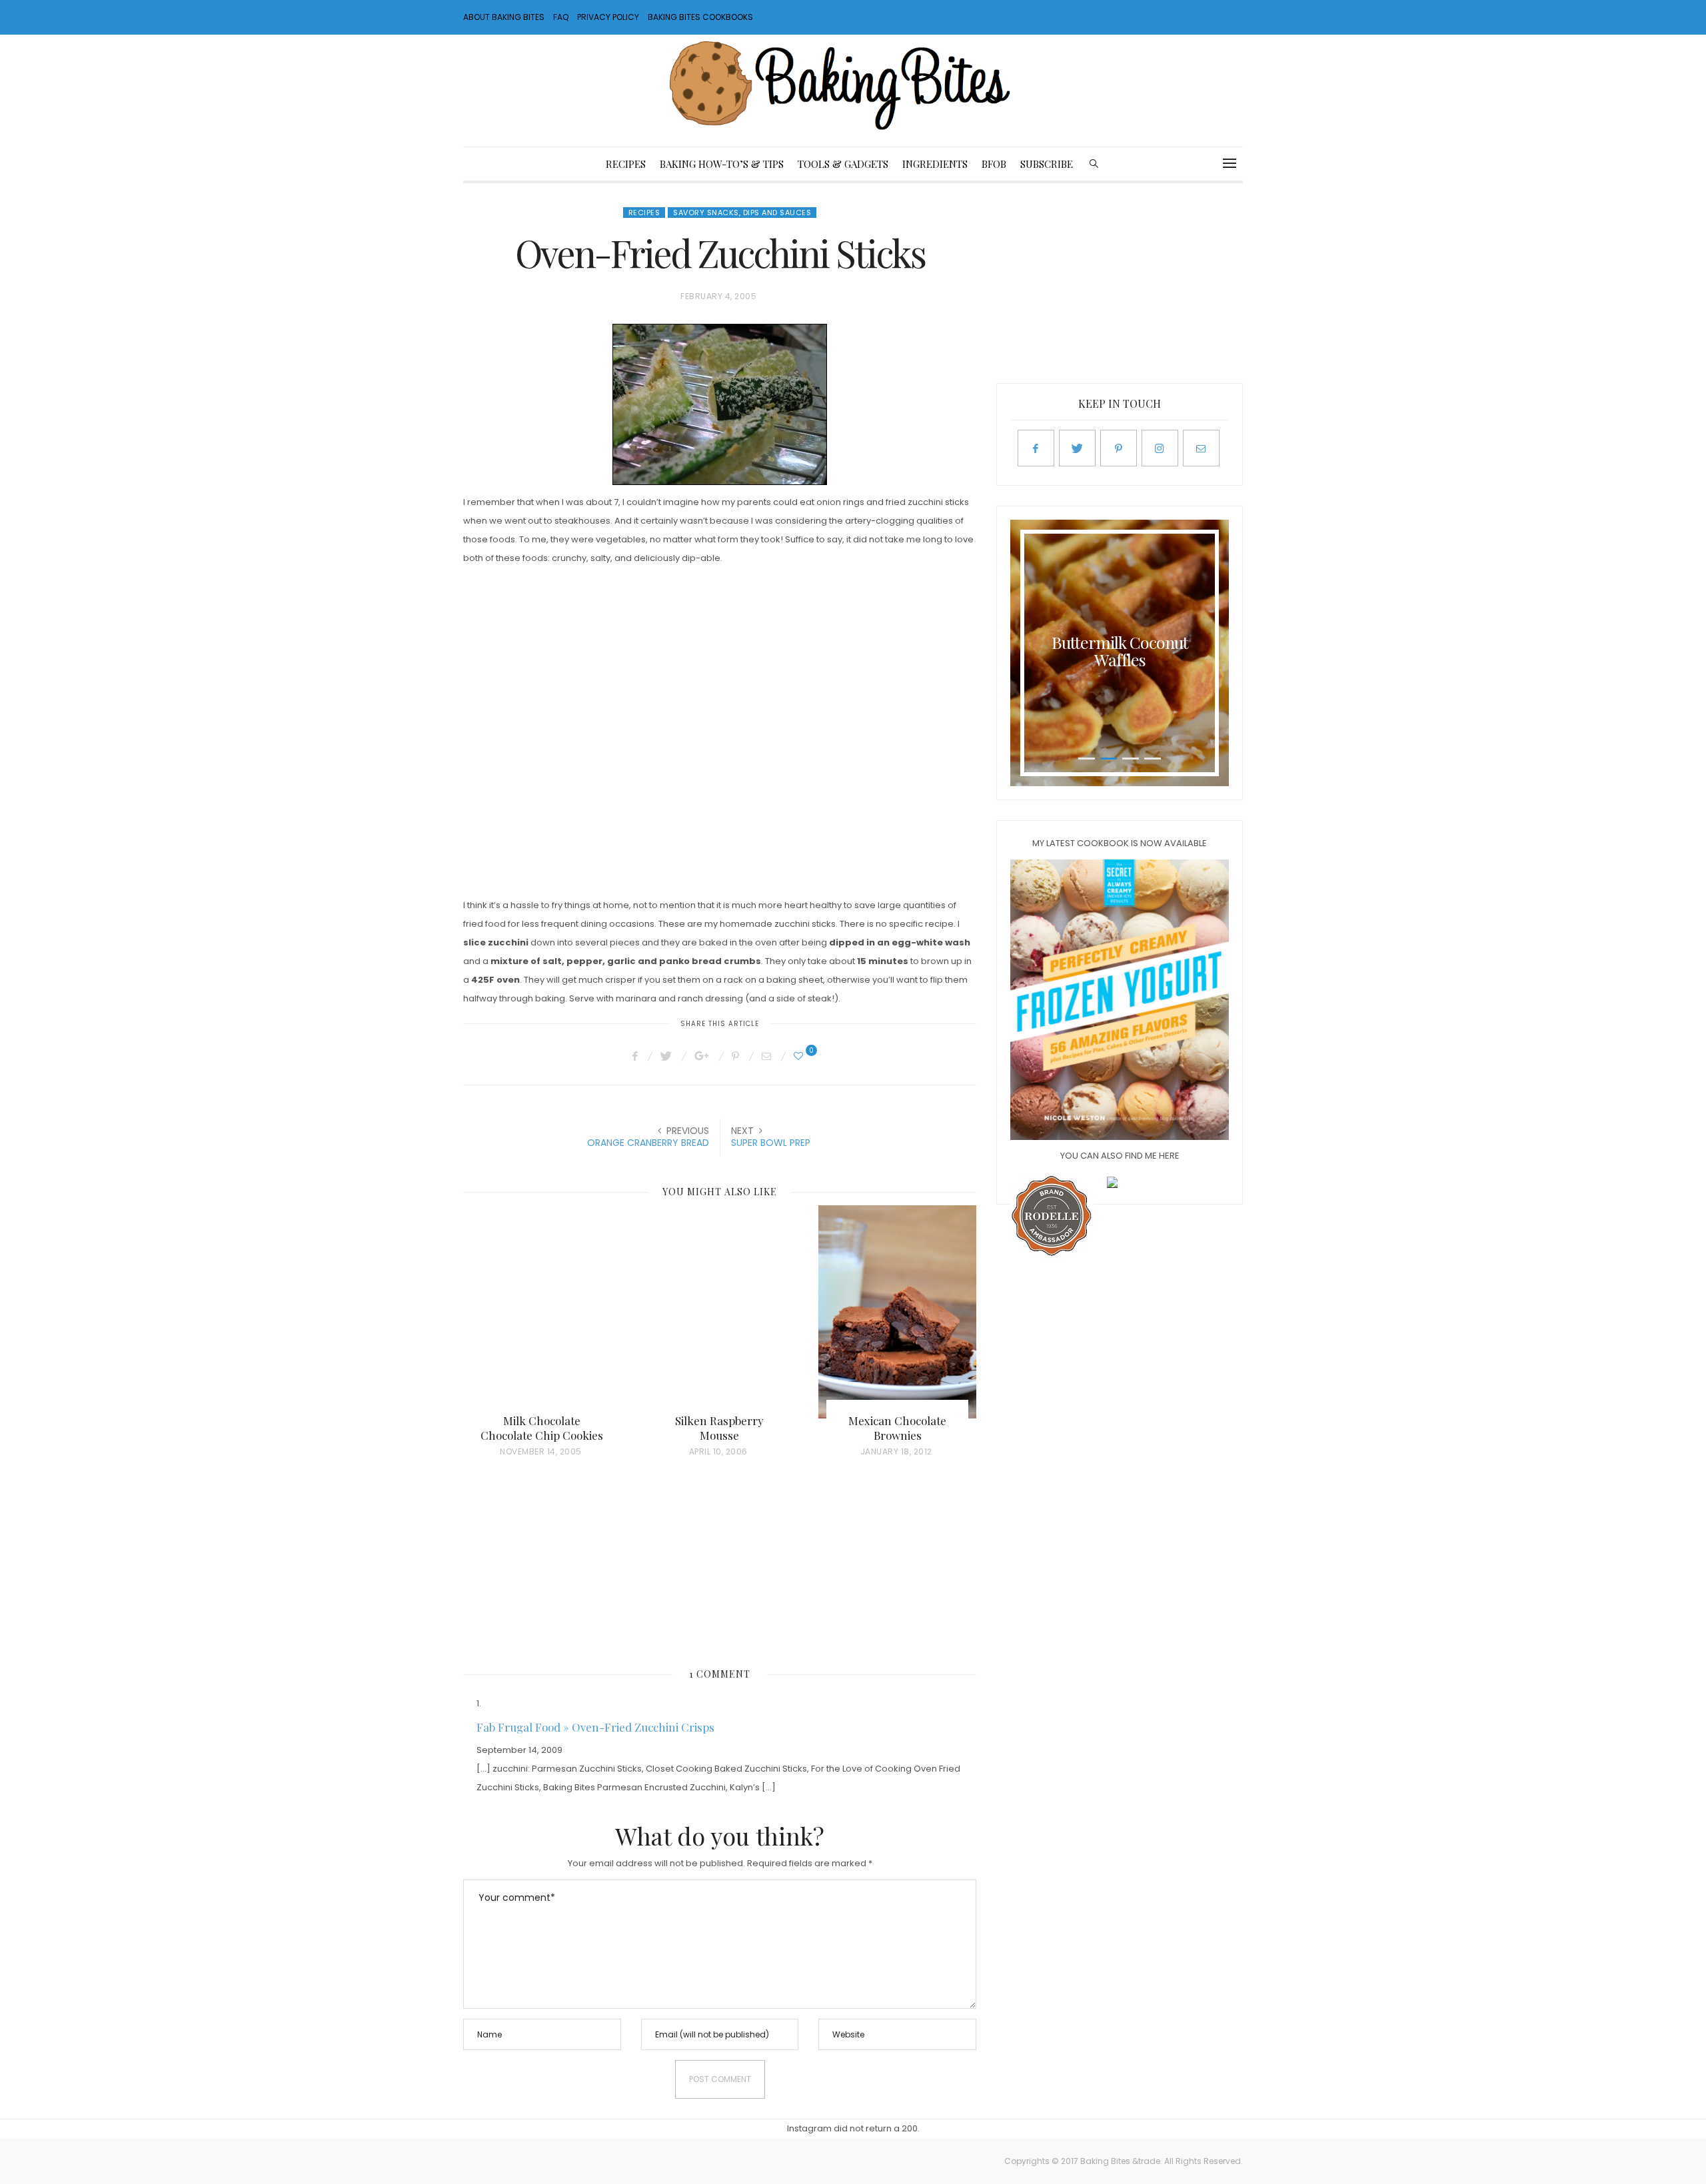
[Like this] (800, 1056)
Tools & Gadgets (843, 164)
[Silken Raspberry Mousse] (720, 1312)
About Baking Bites (504, 17)
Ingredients (935, 164)
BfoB (994, 164)
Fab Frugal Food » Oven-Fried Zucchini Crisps (595, 1727)
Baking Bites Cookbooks (700, 17)
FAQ (561, 17)
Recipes (626, 164)
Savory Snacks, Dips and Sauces (742, 213)
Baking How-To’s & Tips (722, 164)
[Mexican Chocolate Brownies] (897, 1312)
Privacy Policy (608, 17)
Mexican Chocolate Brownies (897, 1428)
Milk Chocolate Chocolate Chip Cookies (542, 1428)
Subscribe (1047, 164)
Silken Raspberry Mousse (719, 1428)
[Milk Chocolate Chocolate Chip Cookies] (542, 1312)
